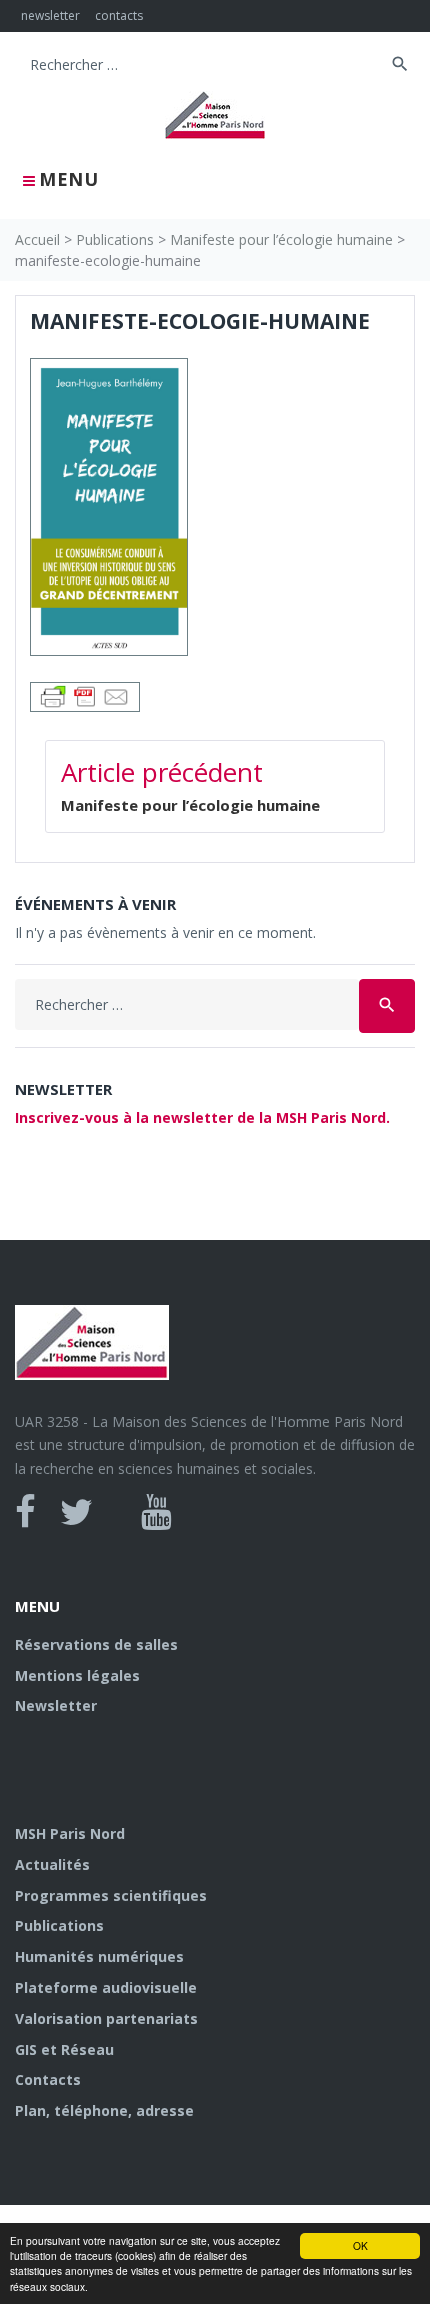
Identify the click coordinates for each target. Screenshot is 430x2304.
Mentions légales (77, 1675)
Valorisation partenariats (106, 2018)
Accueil (37, 239)
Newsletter (56, 1705)
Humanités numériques (99, 1956)
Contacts (48, 2079)
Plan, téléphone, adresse (104, 2110)
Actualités (52, 1864)
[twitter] (76, 1512)
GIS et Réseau (64, 2049)
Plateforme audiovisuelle (106, 1987)
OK (360, 2245)
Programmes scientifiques (111, 1895)
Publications (115, 239)
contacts (119, 15)
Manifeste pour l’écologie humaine (281, 239)
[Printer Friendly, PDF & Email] (85, 694)
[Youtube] (156, 1512)
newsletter (50, 15)
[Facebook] (25, 1512)
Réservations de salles (96, 1644)
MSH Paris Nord (70, 1833)
